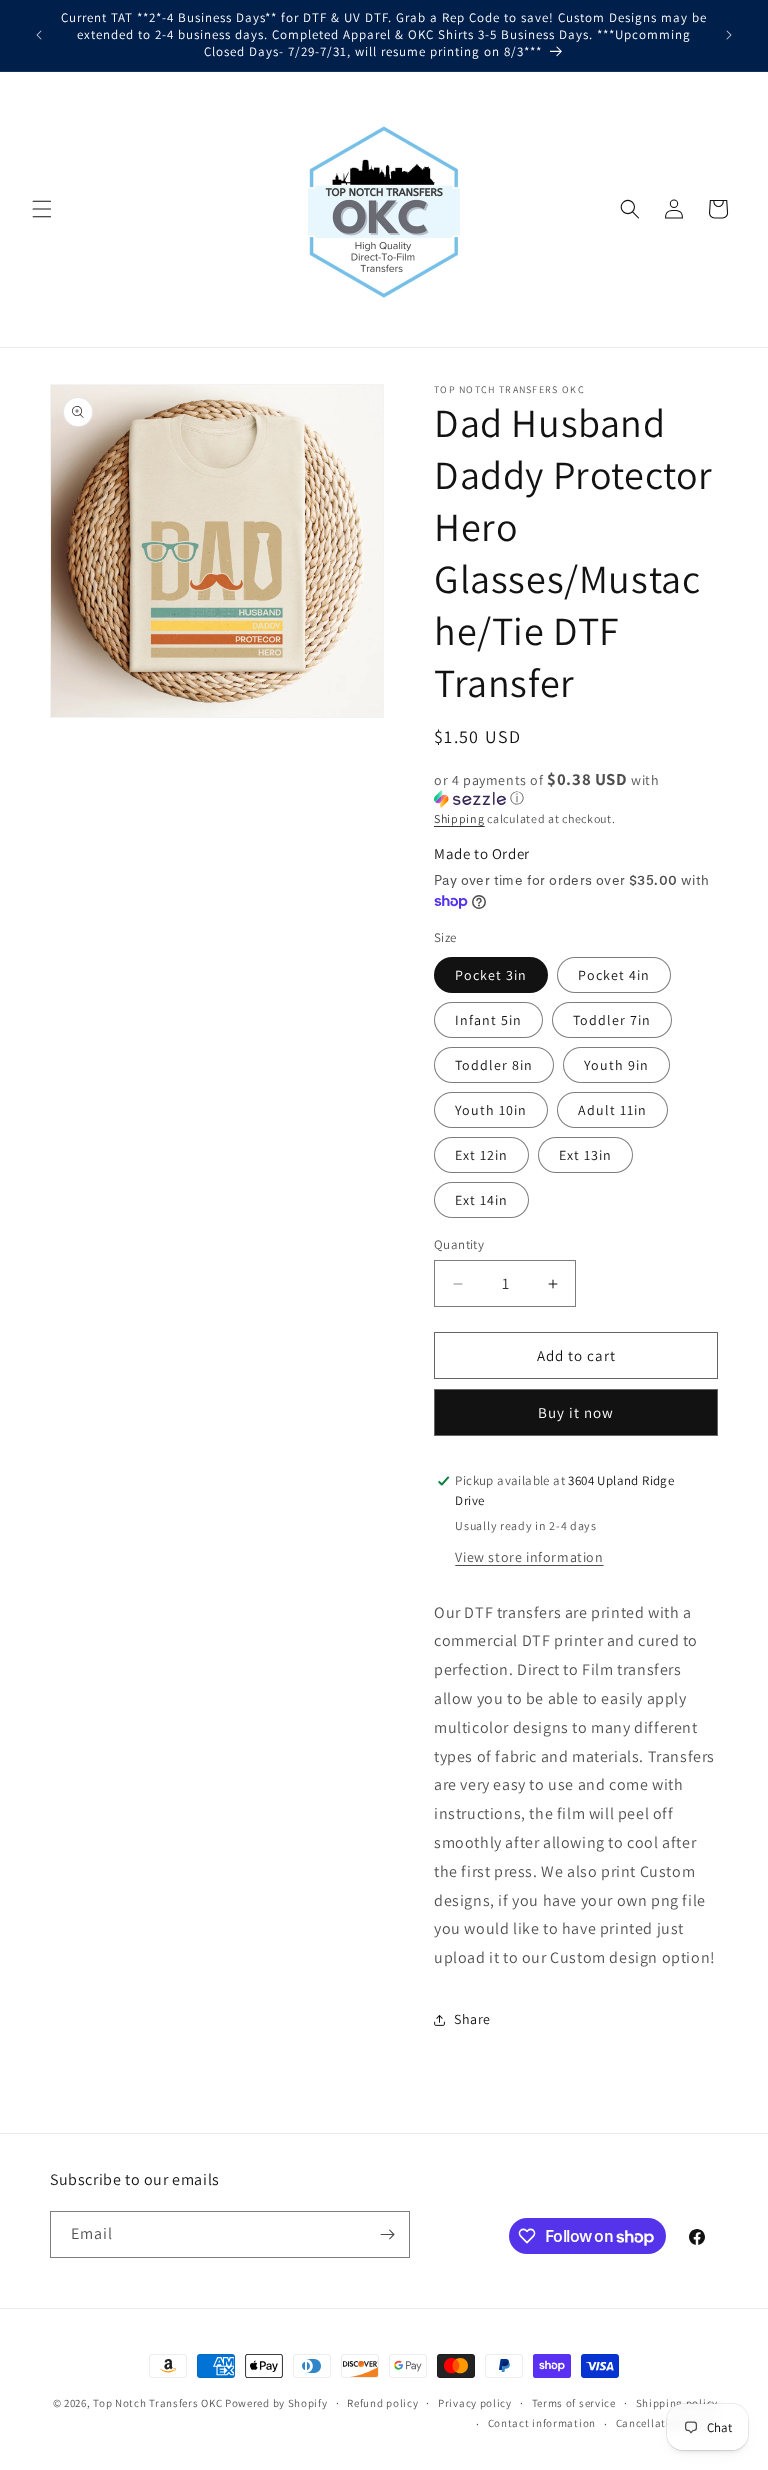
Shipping (459, 818)
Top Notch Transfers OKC (159, 2403)
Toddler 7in (612, 1020)
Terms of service (574, 2403)
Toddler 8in (494, 1065)
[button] (42, 209)
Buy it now (576, 1412)
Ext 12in (481, 1155)
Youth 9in (616, 1065)
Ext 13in (585, 1155)
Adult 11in (612, 1110)
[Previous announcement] (39, 35)
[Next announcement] (729, 35)
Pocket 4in (614, 975)
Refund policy (382, 2403)
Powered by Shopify (276, 2403)
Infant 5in (488, 1020)
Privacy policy (475, 2403)
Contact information (542, 2423)
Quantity (459, 1244)
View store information (529, 1557)
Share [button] (472, 2019)
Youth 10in (491, 1110)
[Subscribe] (387, 2234)
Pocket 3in (491, 975)
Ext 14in (481, 1200)
